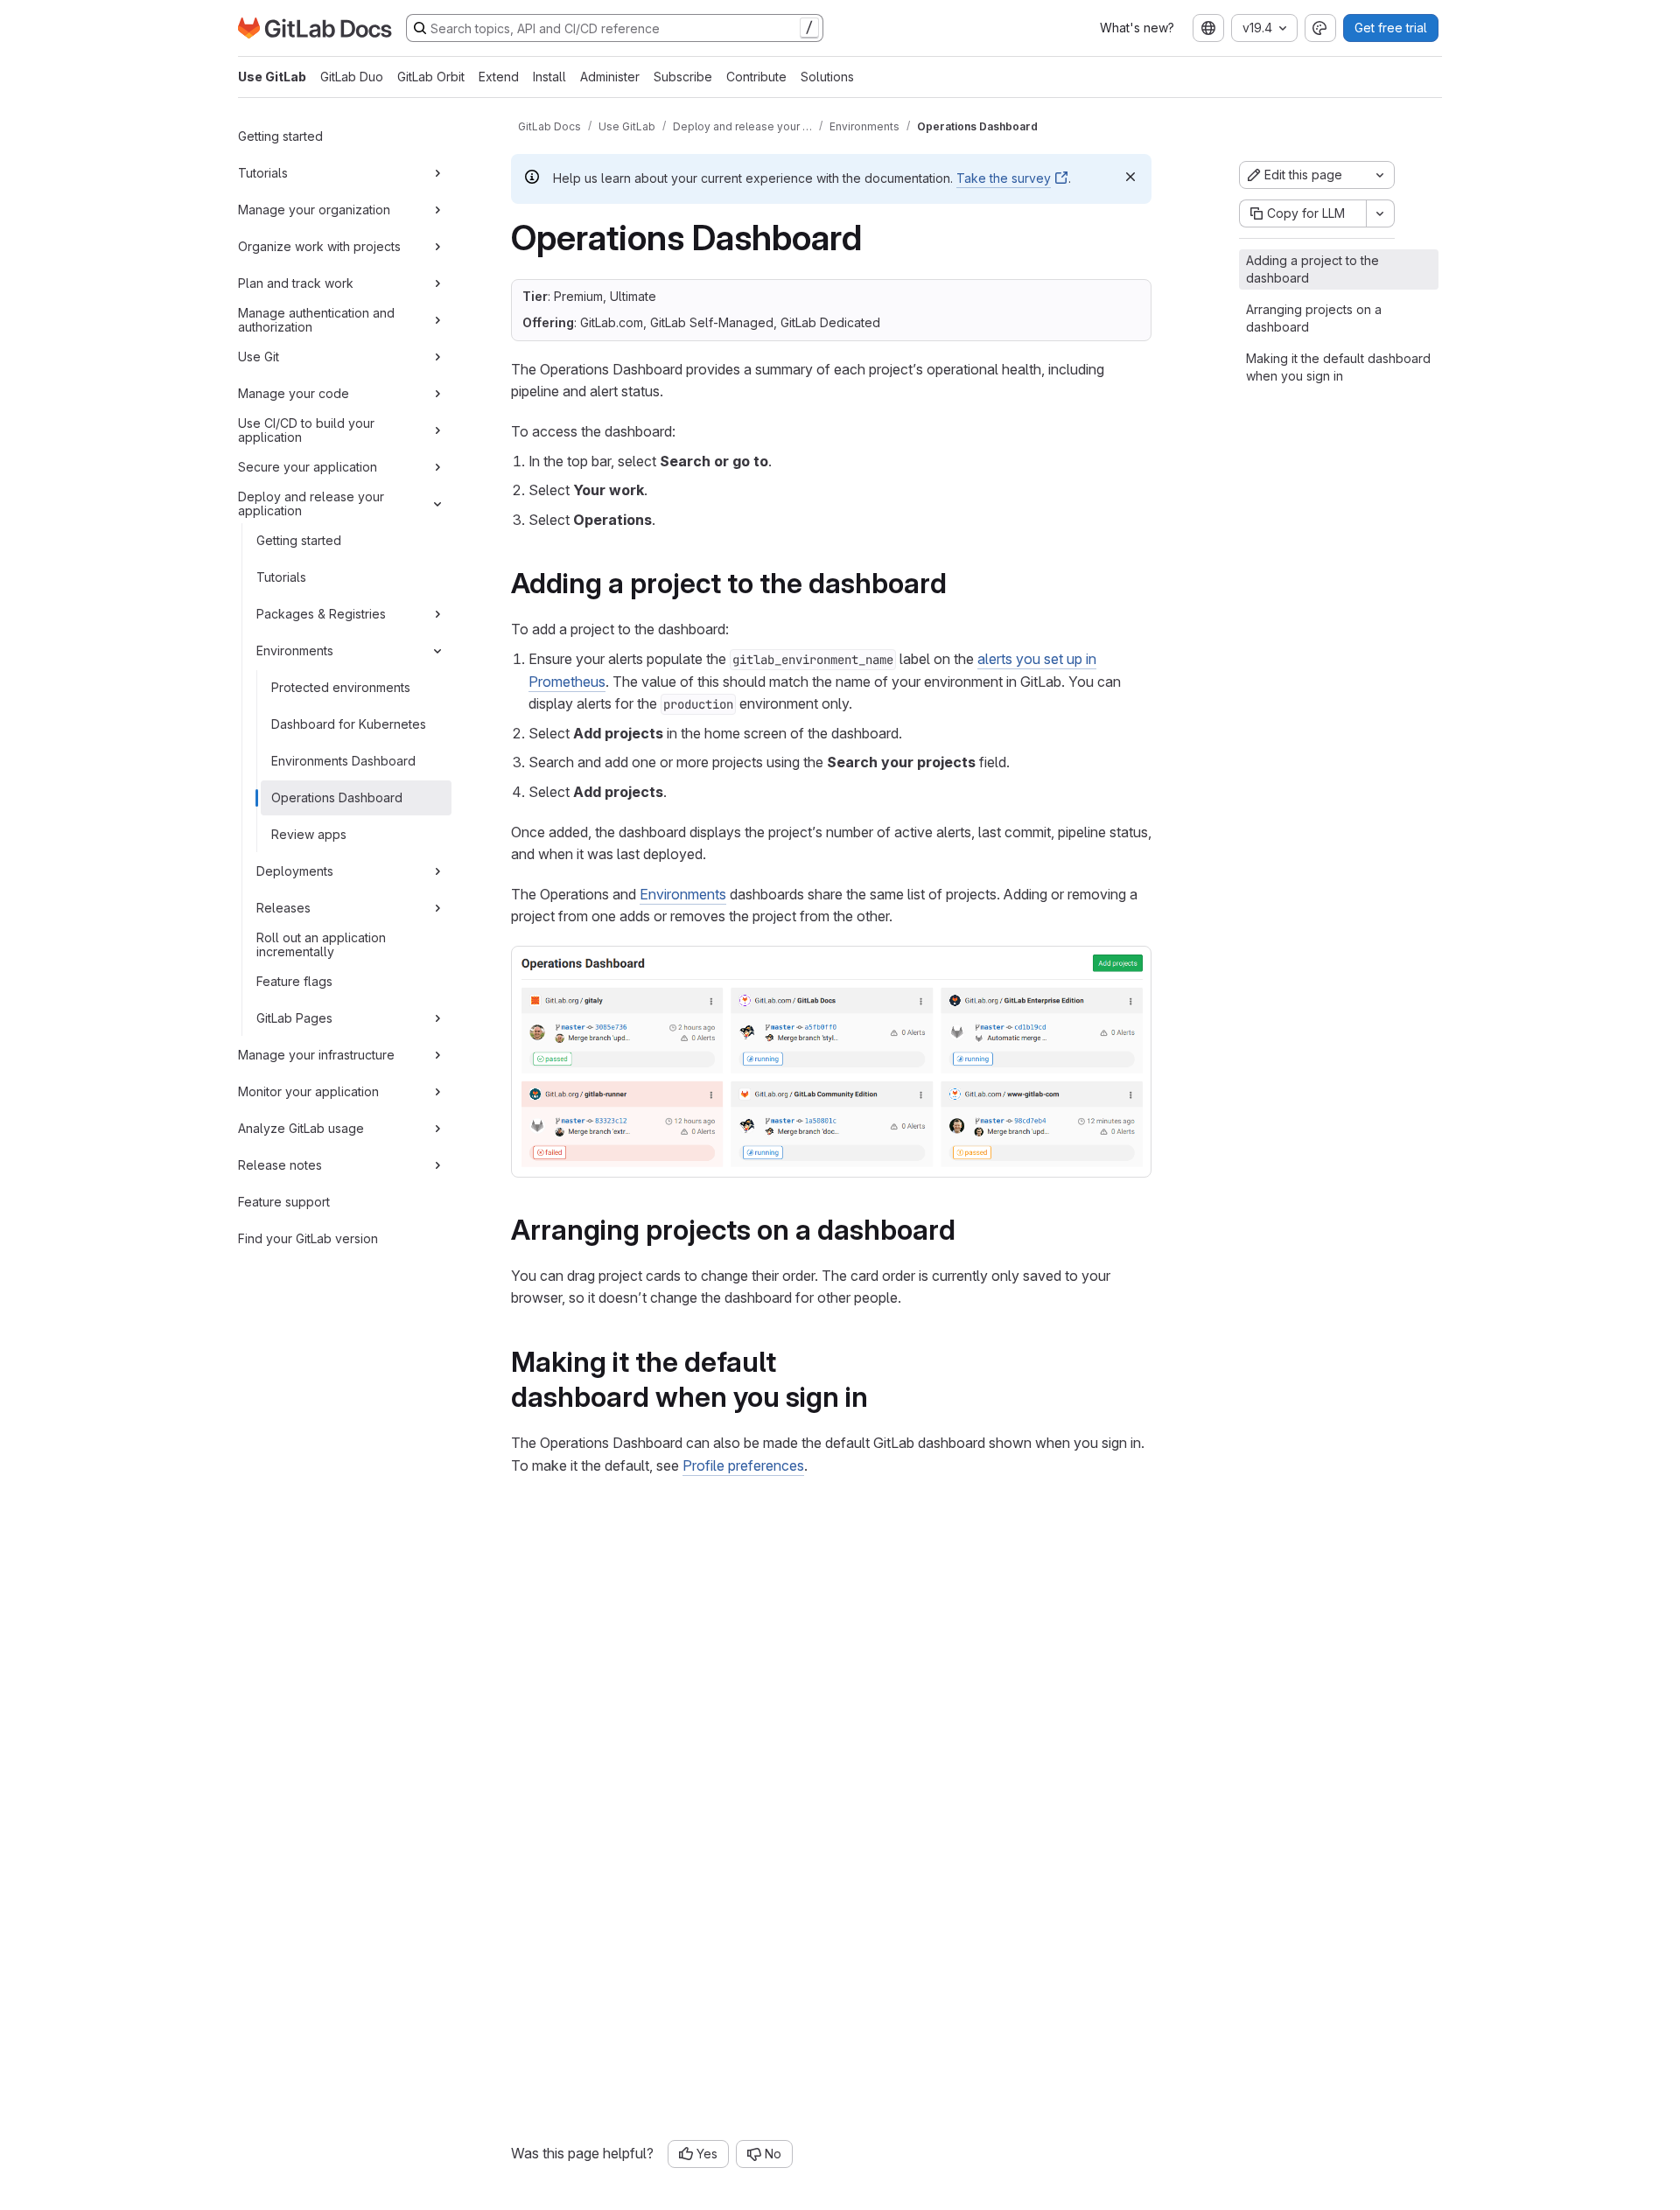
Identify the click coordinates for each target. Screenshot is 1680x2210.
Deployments (295, 871)
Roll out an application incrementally (321, 944)
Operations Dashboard (337, 797)
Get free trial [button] (1391, 28)
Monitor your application (308, 1091)
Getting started (280, 136)
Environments (295, 650)
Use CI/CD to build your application (306, 430)
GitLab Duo (352, 77)
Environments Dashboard (343, 761)
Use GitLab (272, 77)
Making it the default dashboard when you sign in (1338, 367)
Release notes (280, 1165)
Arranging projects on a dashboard (1314, 318)
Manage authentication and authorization (316, 320)
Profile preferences (743, 1465)
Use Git (259, 357)
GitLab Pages (294, 1018)
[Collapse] (437, 504)
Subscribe (683, 77)
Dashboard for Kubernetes (349, 724)
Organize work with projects (319, 246)
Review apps (309, 834)
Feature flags (294, 981)
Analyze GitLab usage (301, 1128)
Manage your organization (314, 210)
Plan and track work (296, 283)
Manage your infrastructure (316, 1055)
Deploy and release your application (311, 504)
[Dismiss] (1130, 177)
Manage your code (294, 393)
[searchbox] (615, 28)
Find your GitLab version (308, 1238)
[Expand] (437, 173)
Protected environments (341, 687)
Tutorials (263, 173)
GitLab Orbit (431, 77)
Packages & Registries (321, 614)
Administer (610, 77)
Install (549, 77)
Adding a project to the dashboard (1312, 269)
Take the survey (1004, 178)
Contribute (756, 77)
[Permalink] (959, 583)
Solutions (827, 77)
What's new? (1137, 28)
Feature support (284, 1202)
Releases (283, 908)
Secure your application (308, 467)
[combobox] (1208, 28)
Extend (499, 77)
